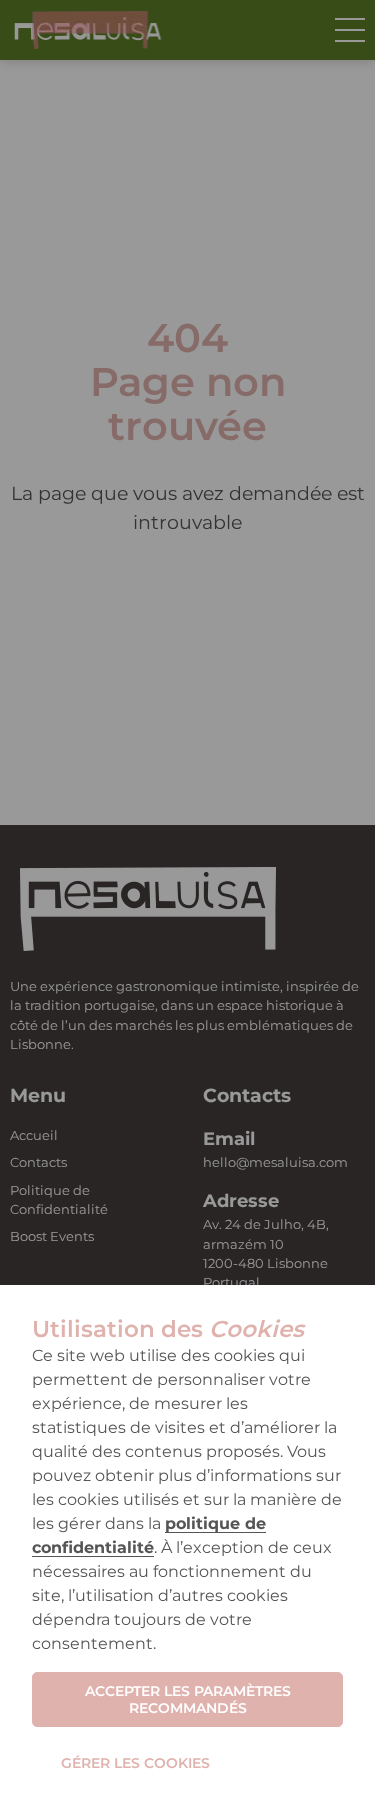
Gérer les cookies (135, 1762)
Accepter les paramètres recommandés (188, 1699)
